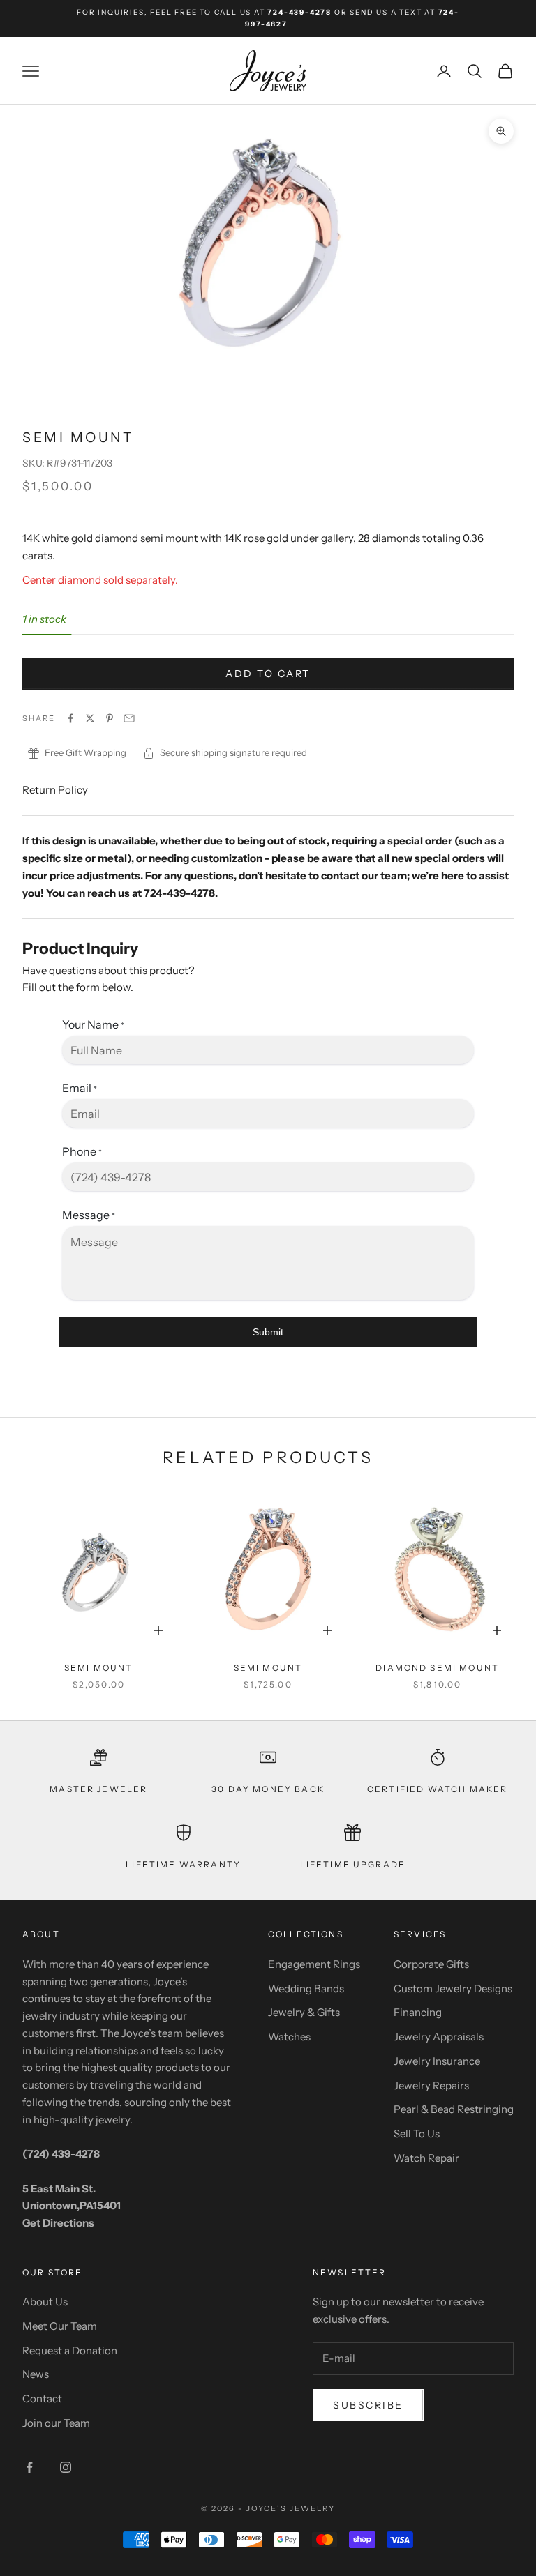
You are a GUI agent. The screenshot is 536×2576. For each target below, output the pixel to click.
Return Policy (55, 790)
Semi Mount (99, 1668)
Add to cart (268, 674)
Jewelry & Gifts (304, 2012)
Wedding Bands (306, 1988)
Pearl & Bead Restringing (454, 2109)
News (36, 2374)
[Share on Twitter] (90, 718)
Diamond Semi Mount (437, 1668)
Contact (42, 2399)
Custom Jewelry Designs (453, 1988)
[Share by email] (129, 718)
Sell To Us (417, 2134)
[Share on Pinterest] (110, 718)
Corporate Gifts (431, 1964)
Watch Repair (426, 2158)
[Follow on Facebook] (29, 2467)
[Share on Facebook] (70, 718)
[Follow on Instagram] (66, 2467)
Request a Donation (70, 2350)
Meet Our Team (60, 2326)
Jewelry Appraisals (439, 2037)
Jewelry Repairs (431, 2085)
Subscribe (368, 2405)
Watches (289, 2037)
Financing (418, 2012)
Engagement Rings (314, 1964)
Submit (268, 1332)
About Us (45, 2302)
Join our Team (56, 2423)
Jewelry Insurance (437, 2061)
